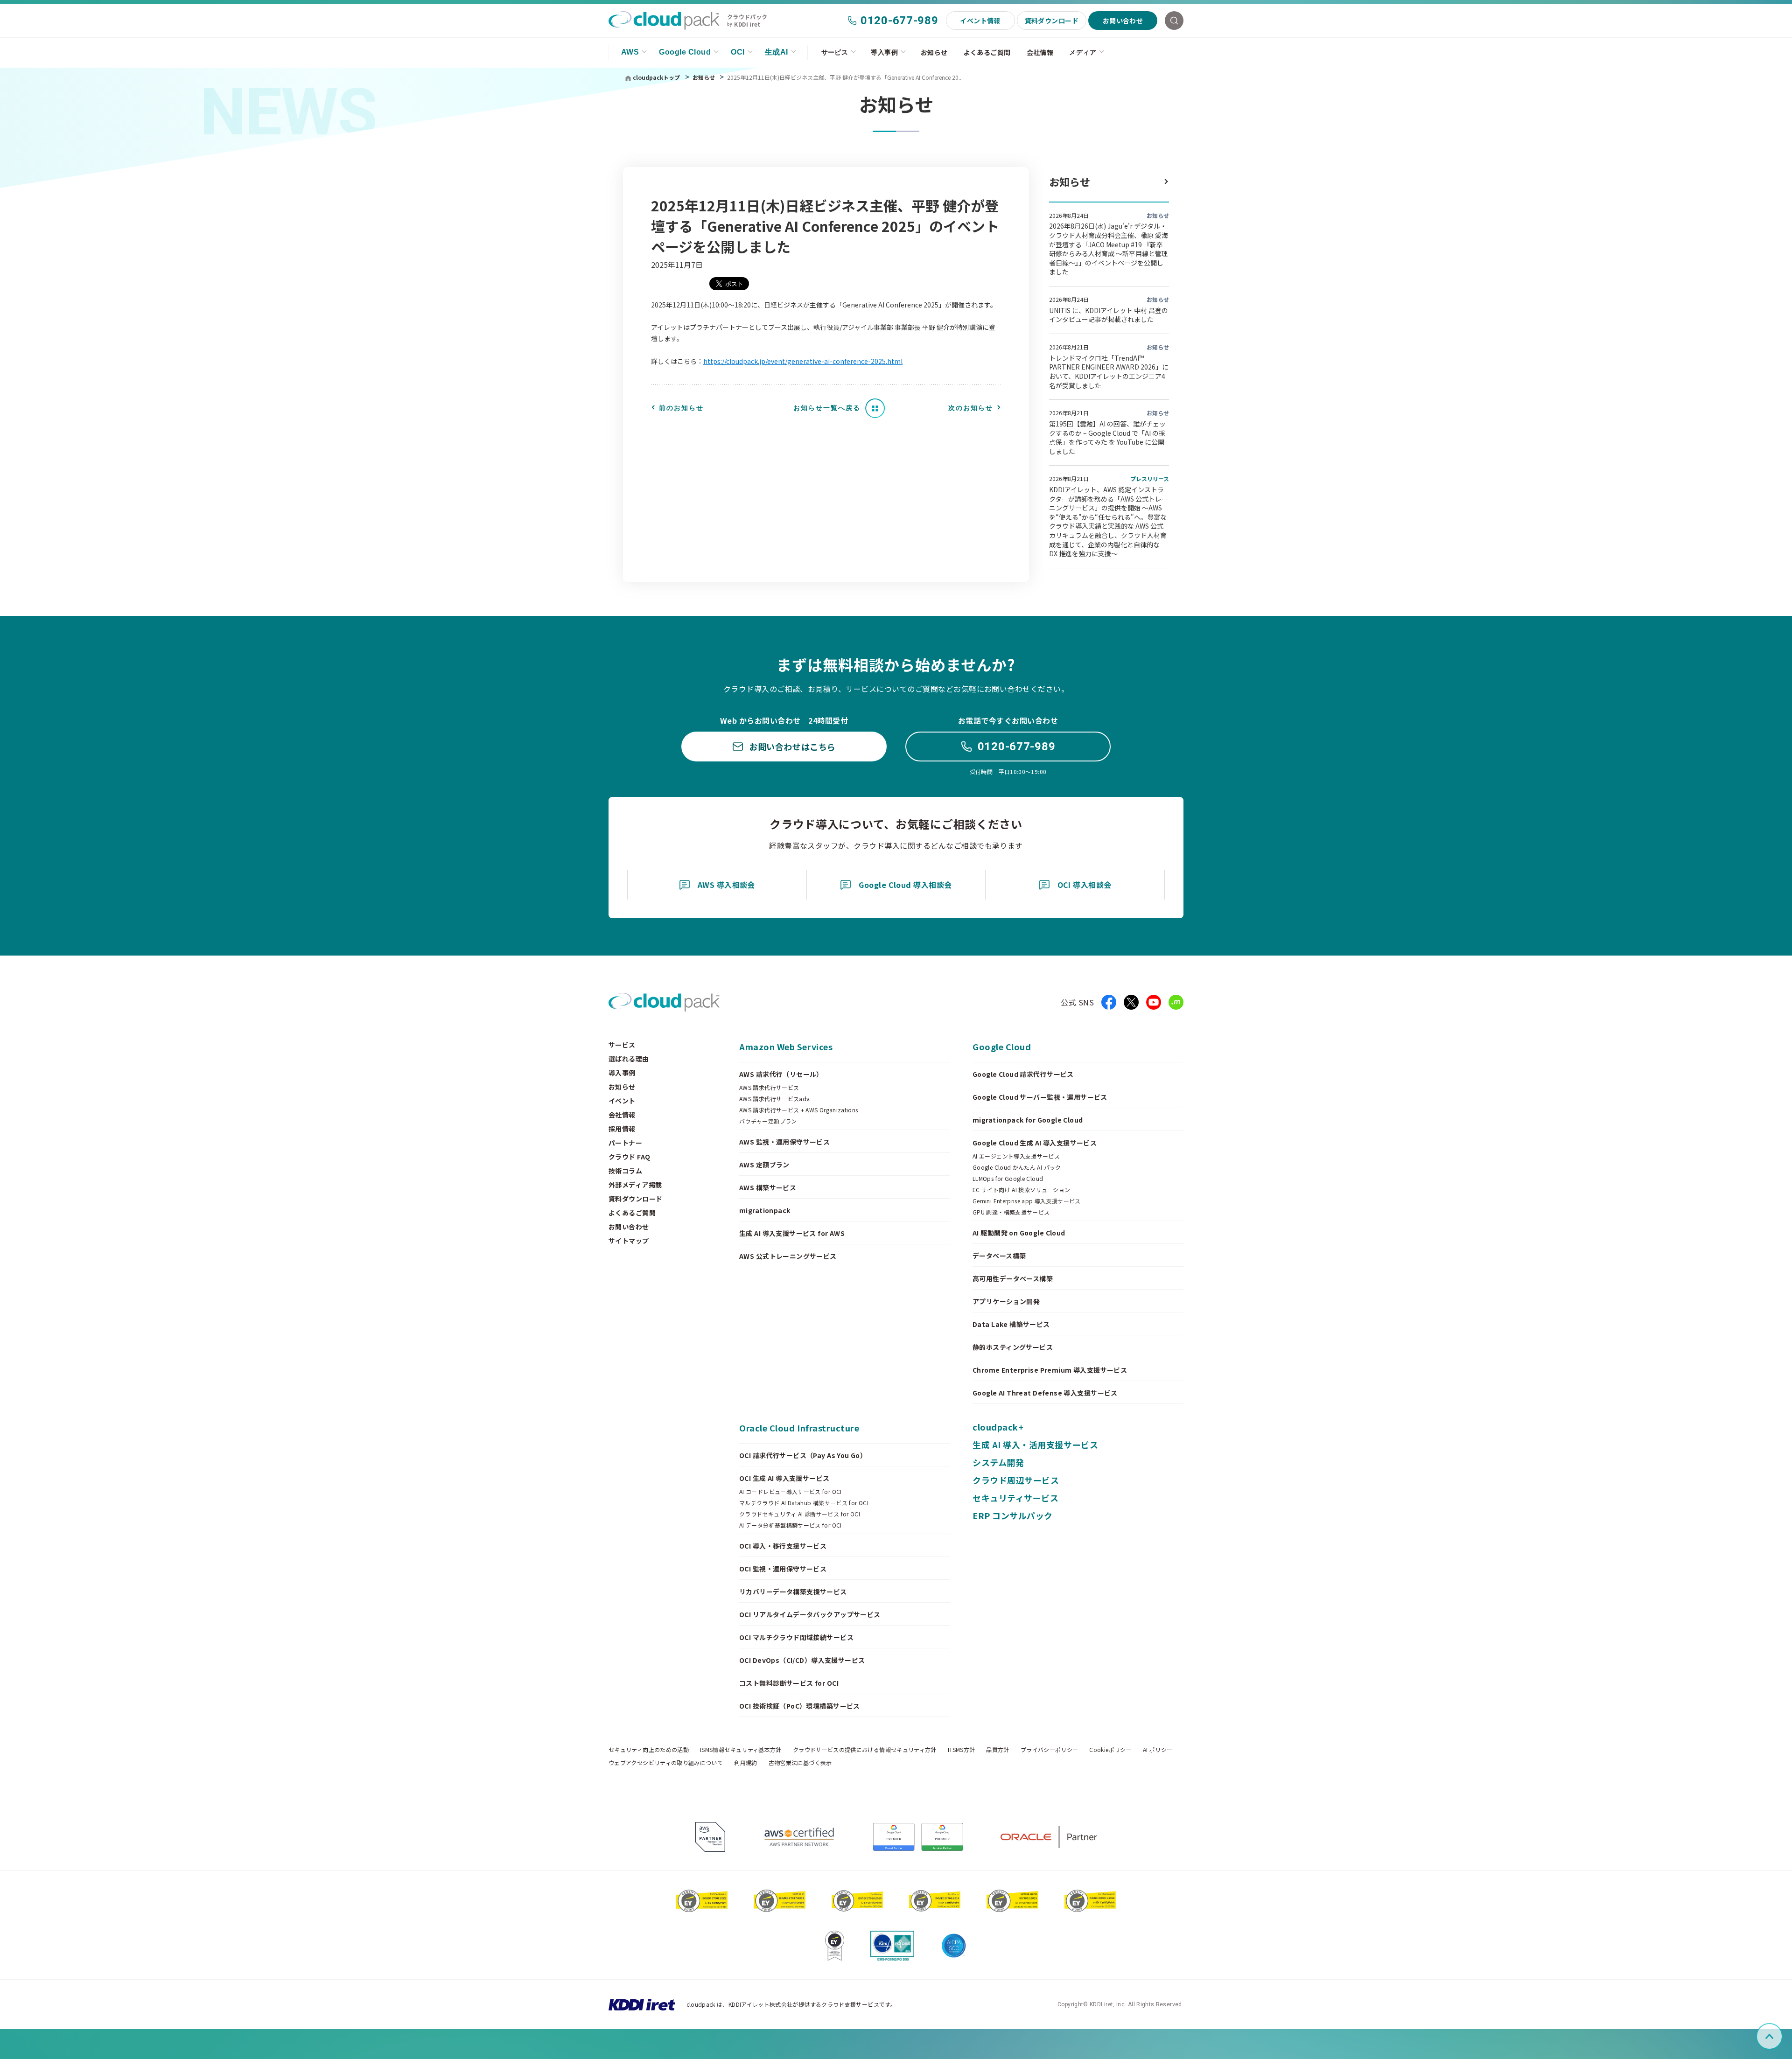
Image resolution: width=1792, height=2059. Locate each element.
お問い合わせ (1123, 21)
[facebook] (1109, 1002)
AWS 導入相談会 (726, 885)
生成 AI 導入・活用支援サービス (1035, 1445)
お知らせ (934, 52)
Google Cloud (685, 52)
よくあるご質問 (987, 52)
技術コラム (625, 1171)
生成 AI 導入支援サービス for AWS (792, 1233)
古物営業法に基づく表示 (800, 1763)
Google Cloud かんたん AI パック (1017, 1167)
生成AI (777, 52)
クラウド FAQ (629, 1157)
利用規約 (745, 1763)
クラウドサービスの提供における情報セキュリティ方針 (865, 1750)
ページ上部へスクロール (1781, 2036)
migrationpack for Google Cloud (1028, 1120)
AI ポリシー (1158, 1750)
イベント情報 (980, 21)
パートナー (625, 1143)
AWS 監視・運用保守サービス (784, 1142)
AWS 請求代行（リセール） (781, 1074)
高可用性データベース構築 (1013, 1278)
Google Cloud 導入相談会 (905, 885)
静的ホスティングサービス (1013, 1347)
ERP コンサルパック (1013, 1515)
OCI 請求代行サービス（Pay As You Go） (803, 1455)
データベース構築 (999, 1256)
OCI (738, 52)
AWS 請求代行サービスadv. (775, 1099)
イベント (622, 1101)
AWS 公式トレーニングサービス (788, 1256)
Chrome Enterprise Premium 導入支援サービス (1050, 1370)
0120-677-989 (899, 21)
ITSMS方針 (962, 1750)
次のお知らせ (971, 408)
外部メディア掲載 (635, 1185)
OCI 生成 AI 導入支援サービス (784, 1478)
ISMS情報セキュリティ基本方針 (741, 1750)
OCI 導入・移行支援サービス (783, 1546)
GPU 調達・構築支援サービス (1011, 1212)
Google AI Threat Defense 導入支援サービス (1045, 1393)
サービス (835, 52)
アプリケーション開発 (1006, 1301)
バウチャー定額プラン (768, 1121)
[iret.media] (1176, 1002)
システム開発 (998, 1462)
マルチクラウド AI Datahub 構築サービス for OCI (804, 1503)
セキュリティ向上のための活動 (649, 1750)
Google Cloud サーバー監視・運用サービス (1040, 1097)
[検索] (1174, 21)
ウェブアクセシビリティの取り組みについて (666, 1763)
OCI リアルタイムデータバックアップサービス (810, 1614)
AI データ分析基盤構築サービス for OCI (791, 1525)
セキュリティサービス (1015, 1498)
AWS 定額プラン (764, 1165)
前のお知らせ (681, 408)
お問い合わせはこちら (792, 747)
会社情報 (1040, 52)
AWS (630, 52)
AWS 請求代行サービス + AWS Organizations (799, 1110)
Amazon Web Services (786, 1047)
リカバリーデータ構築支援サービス (793, 1591)
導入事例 (884, 52)
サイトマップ (629, 1241)
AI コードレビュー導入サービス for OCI (791, 1492)
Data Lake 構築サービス (1011, 1324)
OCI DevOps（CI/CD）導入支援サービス (802, 1660)
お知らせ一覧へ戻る (827, 408)
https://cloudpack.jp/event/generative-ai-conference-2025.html (803, 361)
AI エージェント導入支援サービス (1016, 1156)
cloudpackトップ (656, 77)
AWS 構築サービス (768, 1187)
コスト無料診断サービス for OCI (789, 1683)
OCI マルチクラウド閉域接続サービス (796, 1637)
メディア (1083, 52)
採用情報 (622, 1129)
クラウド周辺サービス (1016, 1480)
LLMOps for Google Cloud (1008, 1179)
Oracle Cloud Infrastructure (799, 1428)
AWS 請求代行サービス (769, 1088)
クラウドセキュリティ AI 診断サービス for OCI (800, 1514)
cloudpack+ (998, 1427)
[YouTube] (1154, 1002)
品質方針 (997, 1750)
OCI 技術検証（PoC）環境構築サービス (800, 1706)
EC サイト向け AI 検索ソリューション (1022, 1190)
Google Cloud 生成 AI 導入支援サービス (1035, 1143)
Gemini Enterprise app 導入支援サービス (1027, 1201)
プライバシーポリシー (1050, 1750)
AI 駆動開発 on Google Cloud (1019, 1233)
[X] (1131, 1002)
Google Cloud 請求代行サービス (1023, 1074)
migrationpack (765, 1210)
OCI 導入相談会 (1085, 885)
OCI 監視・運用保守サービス (783, 1569)
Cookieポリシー (1110, 1750)
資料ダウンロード (1052, 21)
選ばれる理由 (629, 1059)
